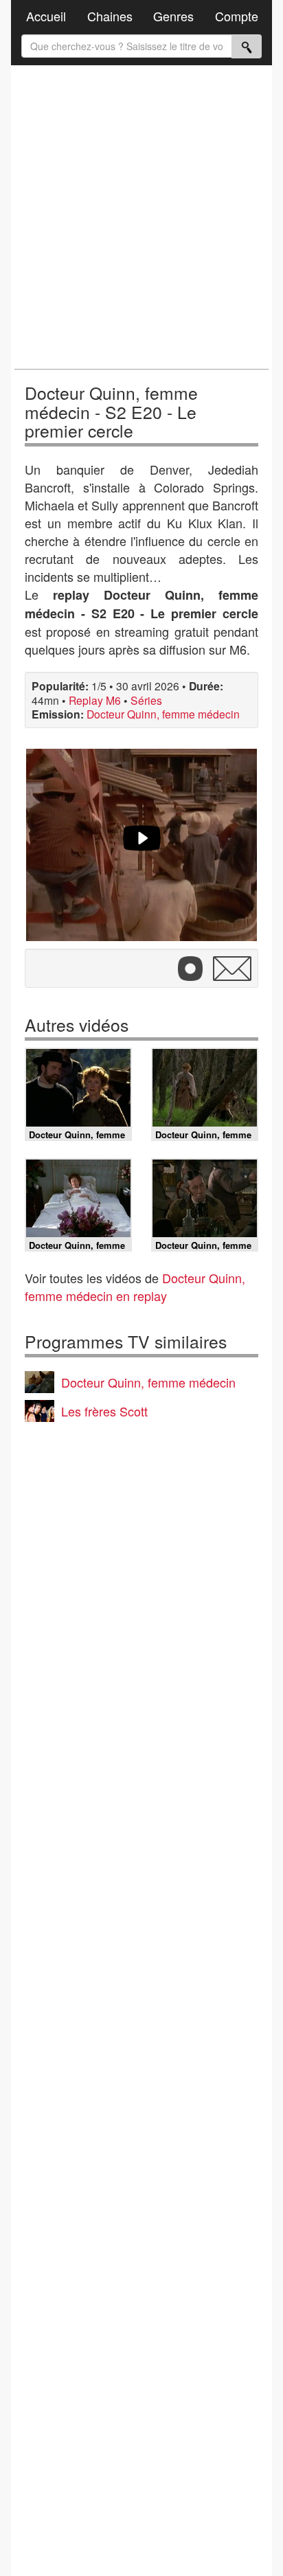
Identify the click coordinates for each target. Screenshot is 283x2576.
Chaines (110, 16)
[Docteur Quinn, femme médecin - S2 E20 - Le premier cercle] (141, 845)
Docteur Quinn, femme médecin (163, 714)
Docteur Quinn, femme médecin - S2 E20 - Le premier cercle (111, 411)
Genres (173, 16)
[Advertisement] (141, 217)
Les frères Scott (104, 1411)
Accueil (46, 16)
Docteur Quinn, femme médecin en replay (135, 1287)
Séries (146, 700)
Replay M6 (95, 700)
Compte (237, 16)
